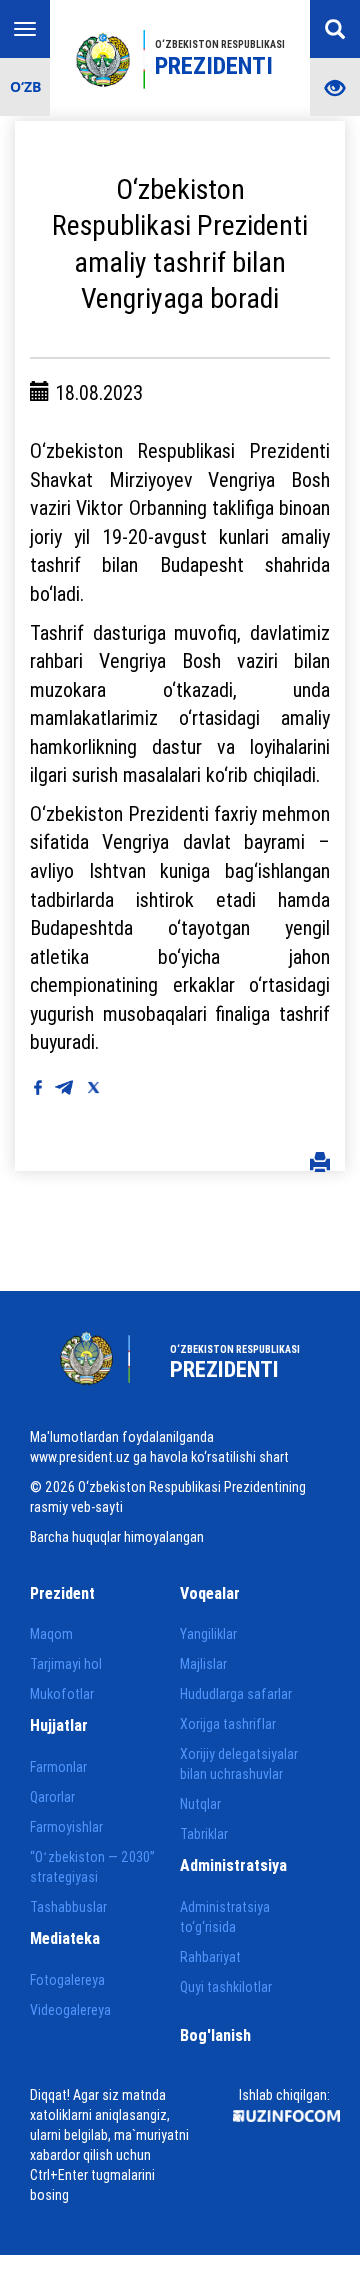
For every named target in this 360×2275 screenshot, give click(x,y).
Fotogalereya (67, 1980)
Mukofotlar (62, 1694)
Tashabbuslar (68, 1907)
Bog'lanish (215, 2035)
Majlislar (203, 1664)
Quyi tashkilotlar (226, 1987)
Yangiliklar (208, 1634)
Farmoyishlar (66, 1827)
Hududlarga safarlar (236, 1694)
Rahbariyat (210, 1957)
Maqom (51, 1634)
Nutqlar (200, 1804)
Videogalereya (70, 2010)
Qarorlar (52, 1797)
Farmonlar (58, 1767)
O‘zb (25, 86)
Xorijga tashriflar (228, 1724)
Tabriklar (204, 1834)
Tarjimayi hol (66, 1664)
